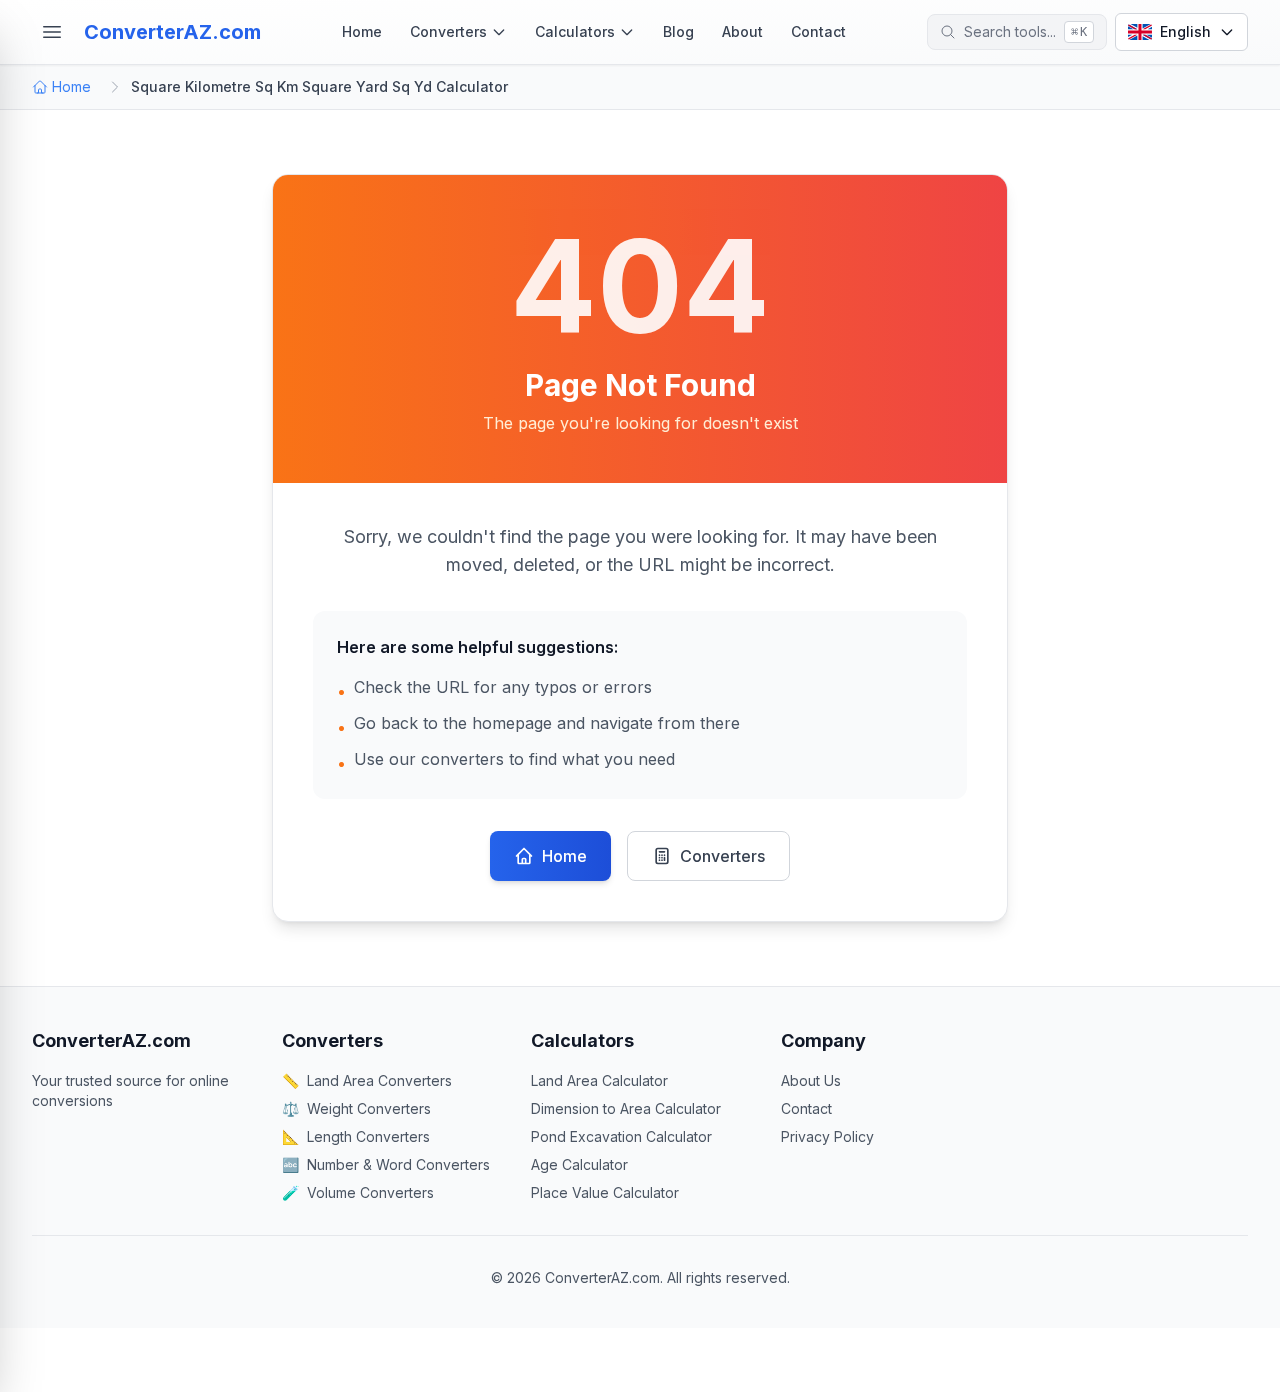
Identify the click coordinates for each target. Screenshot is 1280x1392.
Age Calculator (579, 1164)
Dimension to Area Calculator (626, 1108)
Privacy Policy (827, 1136)
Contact (818, 31)
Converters (448, 31)
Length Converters (356, 1136)
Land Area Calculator (599, 1080)
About (742, 31)
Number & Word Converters (386, 1164)
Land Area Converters (367, 1080)
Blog (678, 31)
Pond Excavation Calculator (621, 1136)
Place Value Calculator (605, 1192)
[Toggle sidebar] (52, 32)
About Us (811, 1080)
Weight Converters (356, 1108)
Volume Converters (358, 1192)
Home (362, 31)
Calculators (575, 31)
